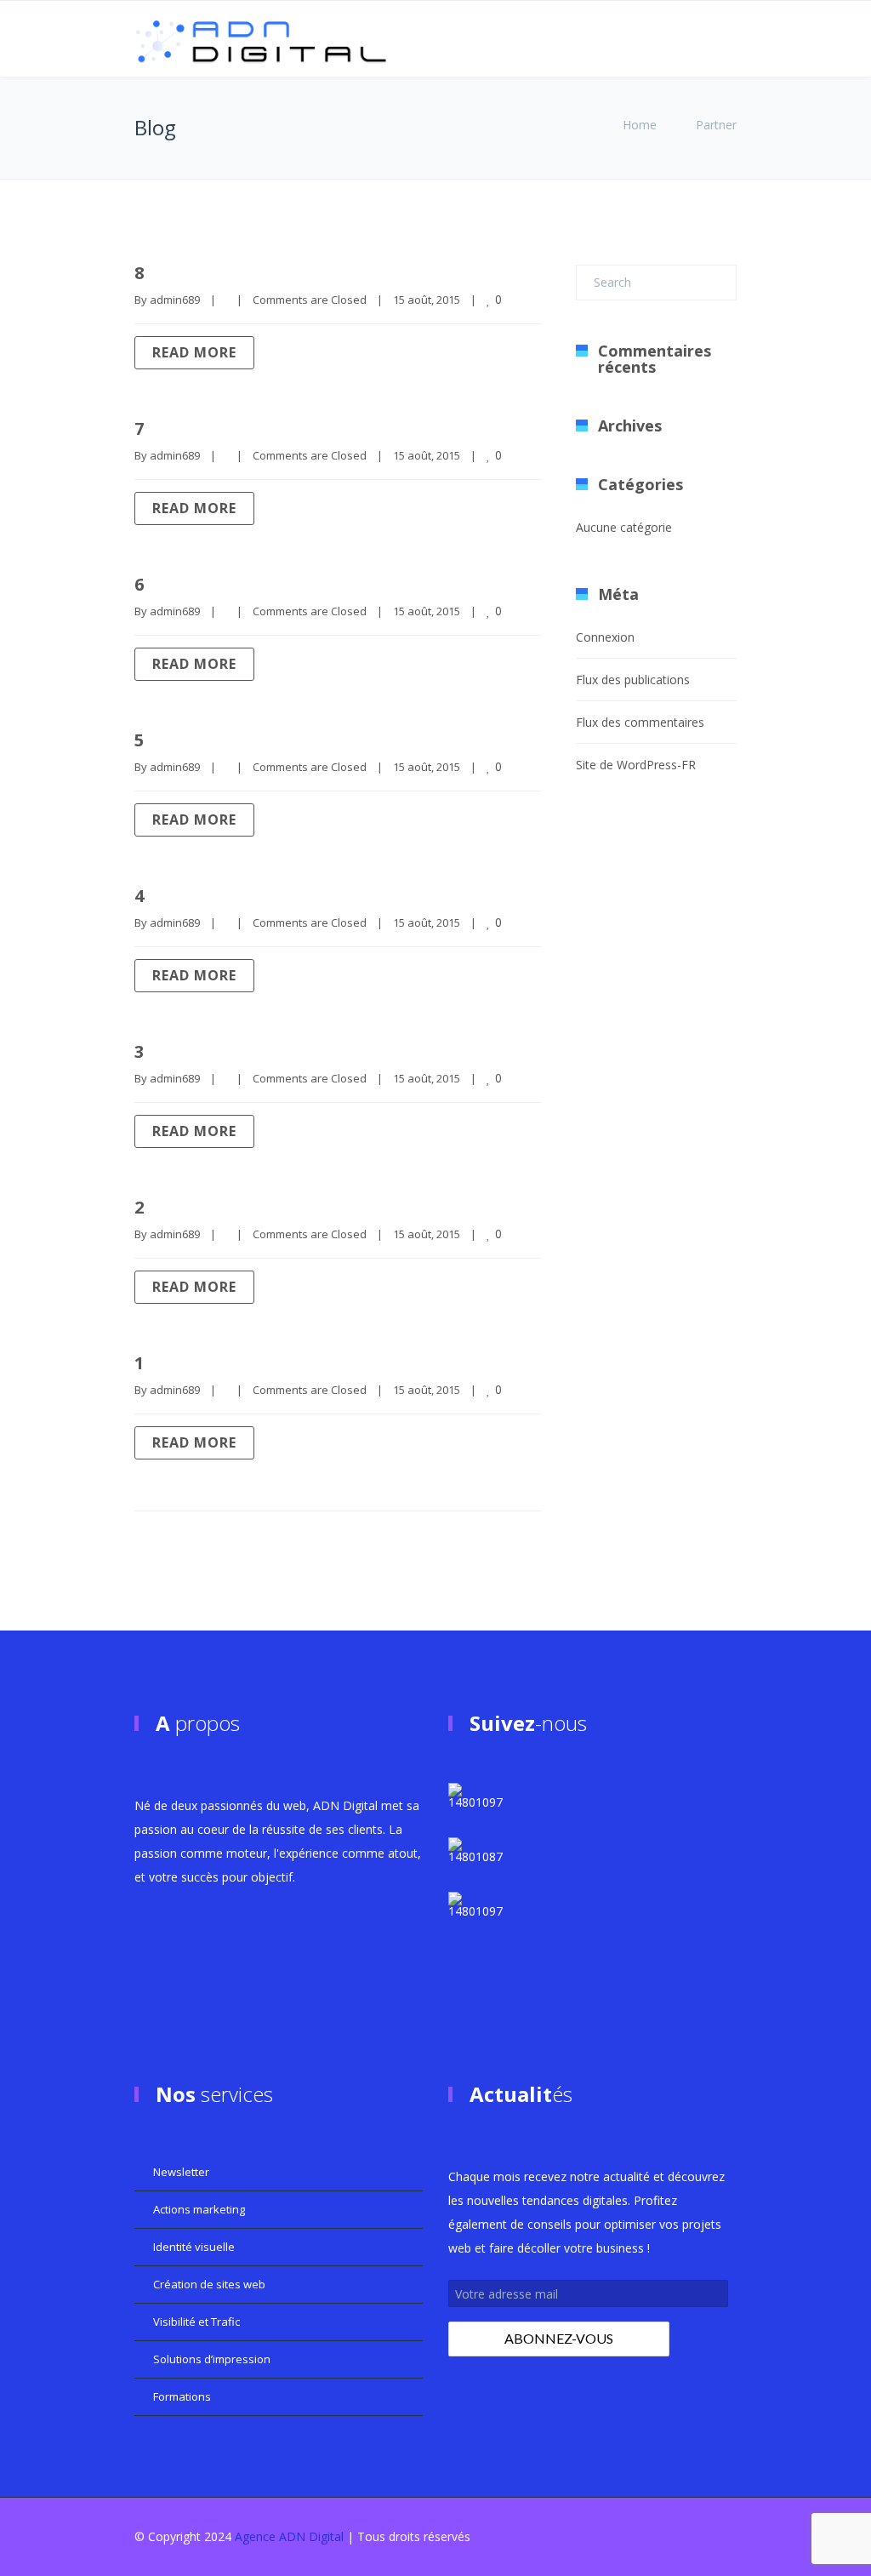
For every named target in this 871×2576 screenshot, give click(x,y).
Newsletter (181, 2172)
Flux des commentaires (640, 722)
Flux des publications (633, 680)
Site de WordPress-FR (636, 765)
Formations (182, 2396)
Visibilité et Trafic (196, 2322)
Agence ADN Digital (289, 2536)
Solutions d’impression (212, 2359)
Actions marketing (199, 2209)
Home (640, 125)
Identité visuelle (194, 2247)
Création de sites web (209, 2284)
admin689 (175, 300)
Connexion (605, 637)
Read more (194, 352)
